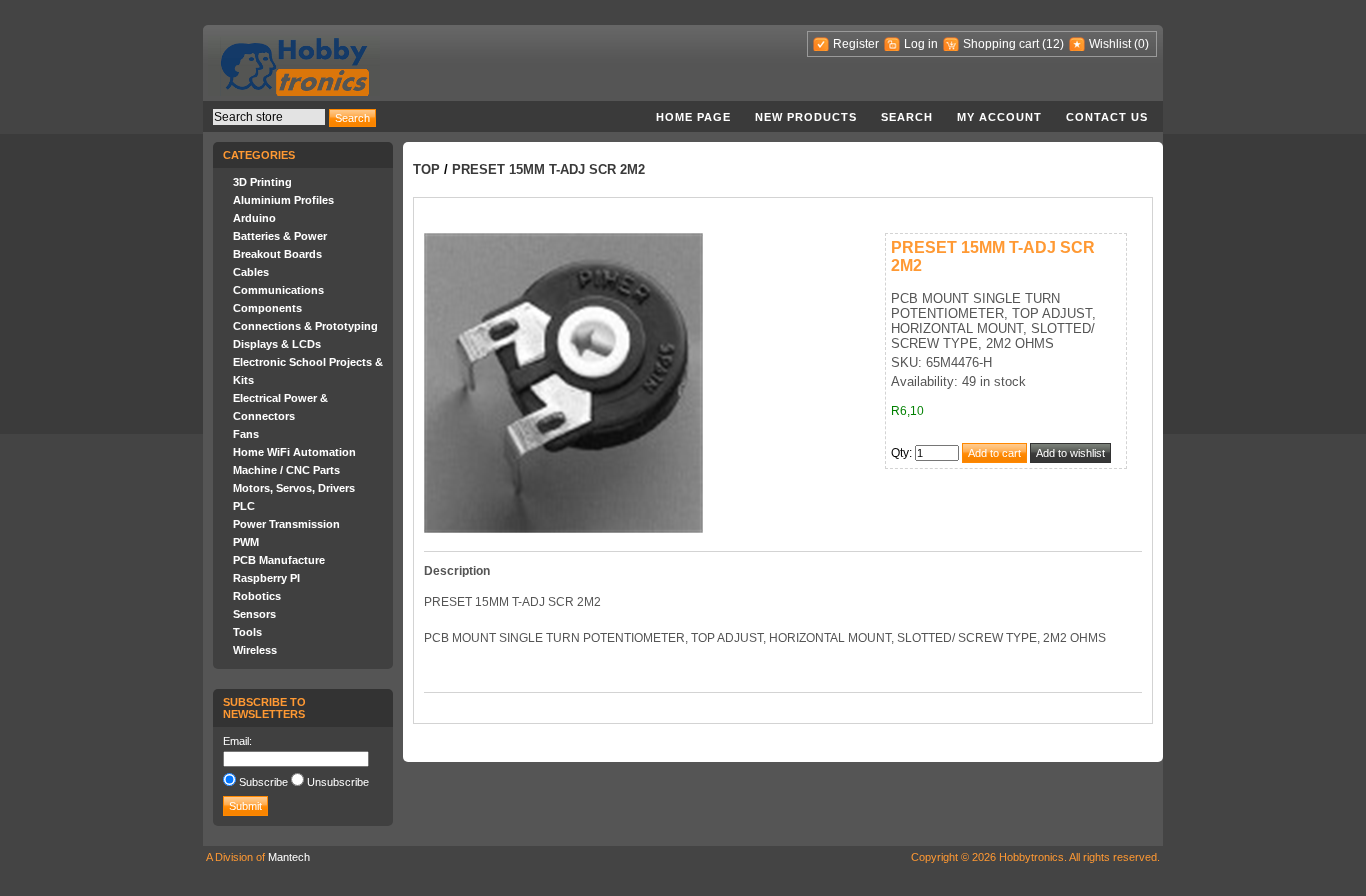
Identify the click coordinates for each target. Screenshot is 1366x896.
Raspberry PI (266, 578)
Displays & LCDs (277, 344)
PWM (246, 542)
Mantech (289, 857)
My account (999, 117)
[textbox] (269, 117)
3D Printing (262, 182)
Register (856, 44)
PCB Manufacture (279, 560)
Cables (251, 272)
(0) (1141, 44)
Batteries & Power (280, 236)
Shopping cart (1001, 44)
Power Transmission (286, 524)
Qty (900, 453)
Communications (278, 290)
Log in (921, 44)
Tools (247, 632)
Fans (246, 434)
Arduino (254, 218)
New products (806, 117)
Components (267, 308)
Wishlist (1110, 44)
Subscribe (263, 782)
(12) (1053, 44)
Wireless (255, 650)
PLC (244, 506)
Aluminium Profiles (283, 200)
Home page (693, 117)
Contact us (1107, 117)
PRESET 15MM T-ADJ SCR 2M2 (548, 169)
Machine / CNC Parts (286, 470)
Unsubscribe (338, 782)
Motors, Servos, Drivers (294, 488)
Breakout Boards (277, 254)
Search (907, 117)
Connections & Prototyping (305, 326)
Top (426, 169)
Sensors (254, 614)
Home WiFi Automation (294, 452)
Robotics (257, 596)
